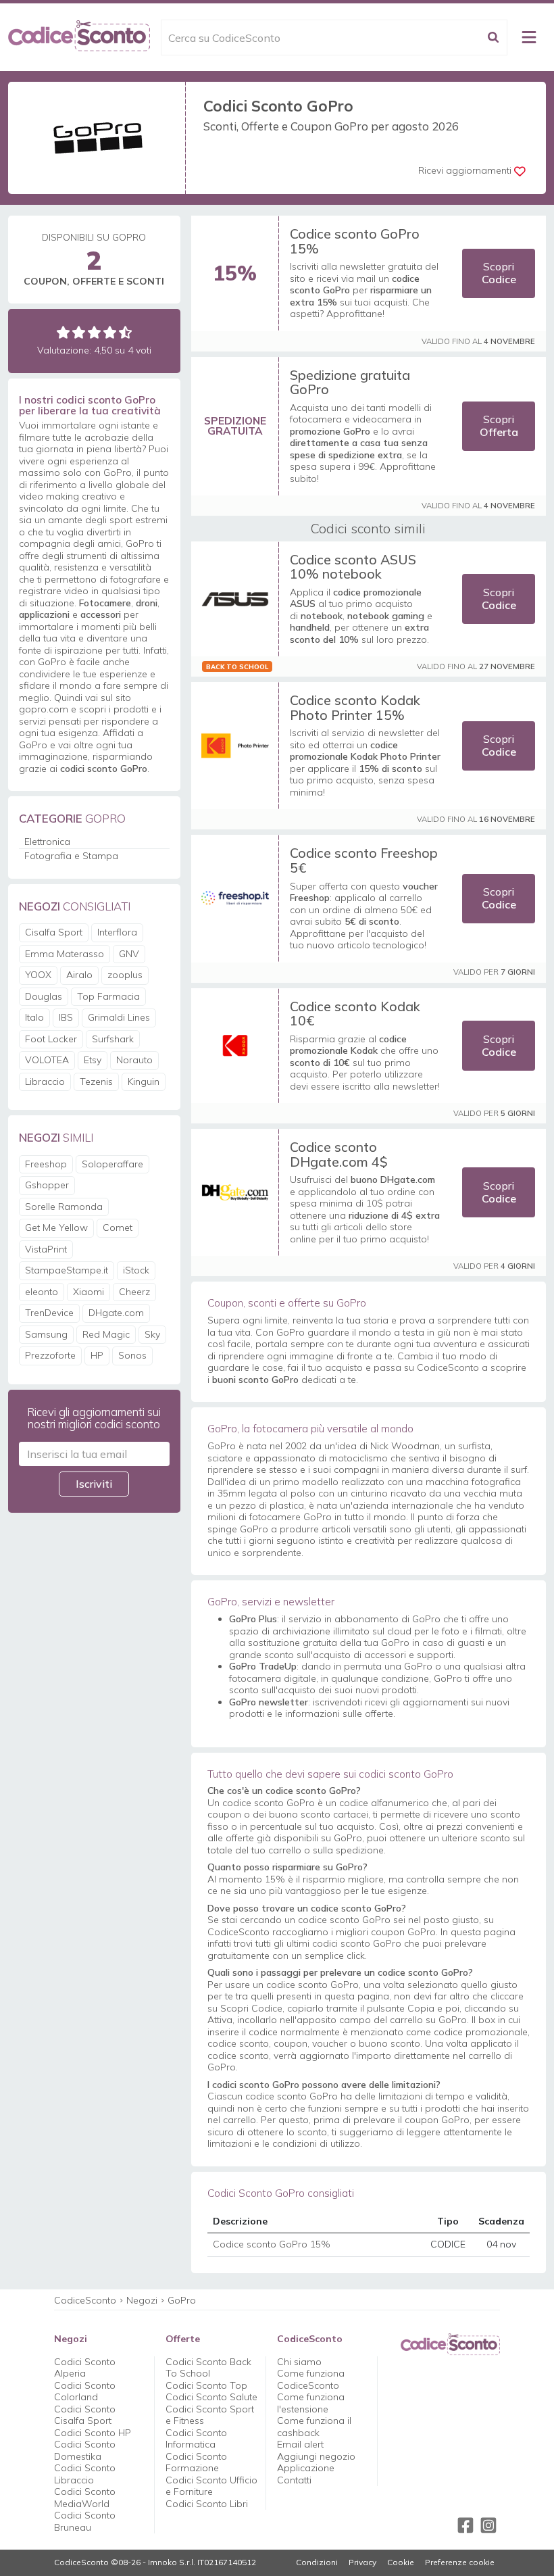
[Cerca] (493, 38)
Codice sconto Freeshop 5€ (364, 860)
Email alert (300, 2444)
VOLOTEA (47, 1060)
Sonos (132, 1355)
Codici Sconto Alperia (85, 2368)
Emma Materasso (65, 954)
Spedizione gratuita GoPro (350, 382)
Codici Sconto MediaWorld (85, 2498)
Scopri (499, 273)
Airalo (79, 975)
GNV (129, 954)
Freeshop (46, 1164)
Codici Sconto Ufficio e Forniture (211, 2486)
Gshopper (47, 1185)
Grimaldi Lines (119, 1017)
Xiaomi (89, 1292)
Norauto (134, 1060)
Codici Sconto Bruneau (85, 2521)
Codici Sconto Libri (207, 2504)
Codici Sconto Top (206, 2385)
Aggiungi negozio (316, 2456)
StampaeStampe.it (67, 1270)
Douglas (44, 996)
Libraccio (45, 1082)
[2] (79, 332)
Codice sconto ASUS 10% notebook (353, 567)
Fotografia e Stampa (71, 856)
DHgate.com (116, 1313)
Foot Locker (51, 1039)
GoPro (182, 2300)
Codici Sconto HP (93, 2433)
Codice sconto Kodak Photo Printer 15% (355, 707)
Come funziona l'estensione (311, 2403)
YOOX (38, 975)
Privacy (362, 2562)
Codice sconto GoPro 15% (355, 241)
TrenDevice (49, 1313)
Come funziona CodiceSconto (311, 2379)
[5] (125, 332)
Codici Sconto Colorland (85, 2391)
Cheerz (134, 1292)
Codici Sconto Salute (211, 2397)
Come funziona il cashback (314, 2427)
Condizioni (317, 2562)
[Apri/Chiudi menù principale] (529, 37)
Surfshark (113, 1039)
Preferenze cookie (460, 2562)
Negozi (142, 2300)
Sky (152, 1334)
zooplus (125, 975)
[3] (94, 332)
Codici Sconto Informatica (196, 2439)
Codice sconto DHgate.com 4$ (339, 1154)
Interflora (117, 932)
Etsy (93, 1060)
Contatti (294, 2480)
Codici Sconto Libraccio (85, 2474)
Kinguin (144, 1082)
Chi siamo (299, 2362)
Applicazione (306, 2468)
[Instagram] (488, 2525)
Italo (34, 1017)
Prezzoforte (50, 1355)
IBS (66, 1017)
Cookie (401, 2562)
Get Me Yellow (56, 1228)
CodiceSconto (85, 2300)
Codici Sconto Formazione (196, 2462)
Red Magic (106, 1334)
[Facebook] (465, 2525)
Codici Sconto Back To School (208, 2368)
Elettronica (47, 842)
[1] (63, 332)
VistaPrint (46, 1249)
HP (97, 1355)
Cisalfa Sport (54, 932)
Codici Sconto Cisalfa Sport (85, 2415)
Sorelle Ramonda (64, 1207)
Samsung (46, 1334)
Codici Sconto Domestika (85, 2450)
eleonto (42, 1292)
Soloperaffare (112, 1164)
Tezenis (96, 1082)
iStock (136, 1270)
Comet (118, 1228)
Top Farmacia (108, 996)
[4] (110, 332)
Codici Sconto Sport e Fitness (210, 2415)
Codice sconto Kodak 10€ (355, 1014)
